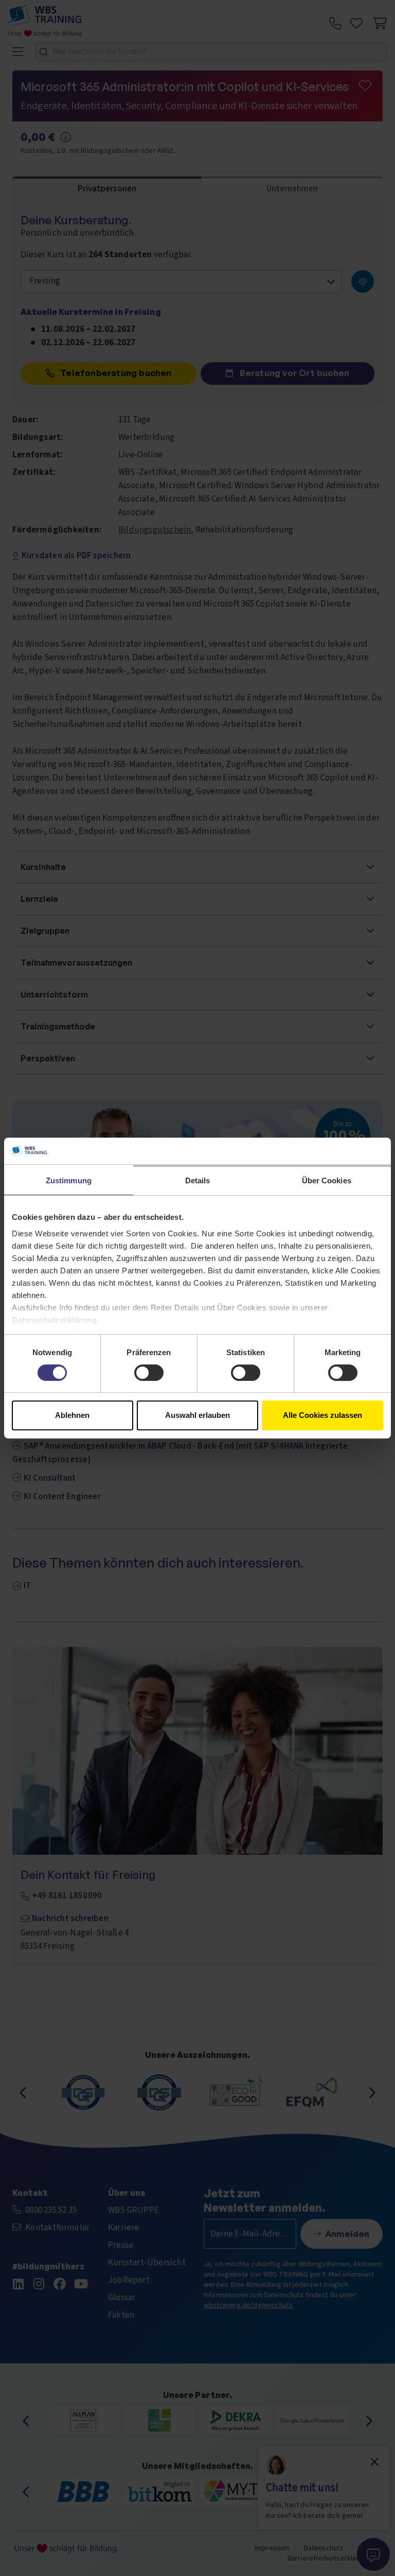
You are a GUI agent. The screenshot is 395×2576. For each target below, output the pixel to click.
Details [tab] (198, 1180)
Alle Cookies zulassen (322, 1415)
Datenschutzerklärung (54, 1320)
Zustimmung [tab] (69, 1180)
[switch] (149, 1373)
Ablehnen (72, 1415)
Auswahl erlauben (197, 1415)
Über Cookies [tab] (327, 1180)
